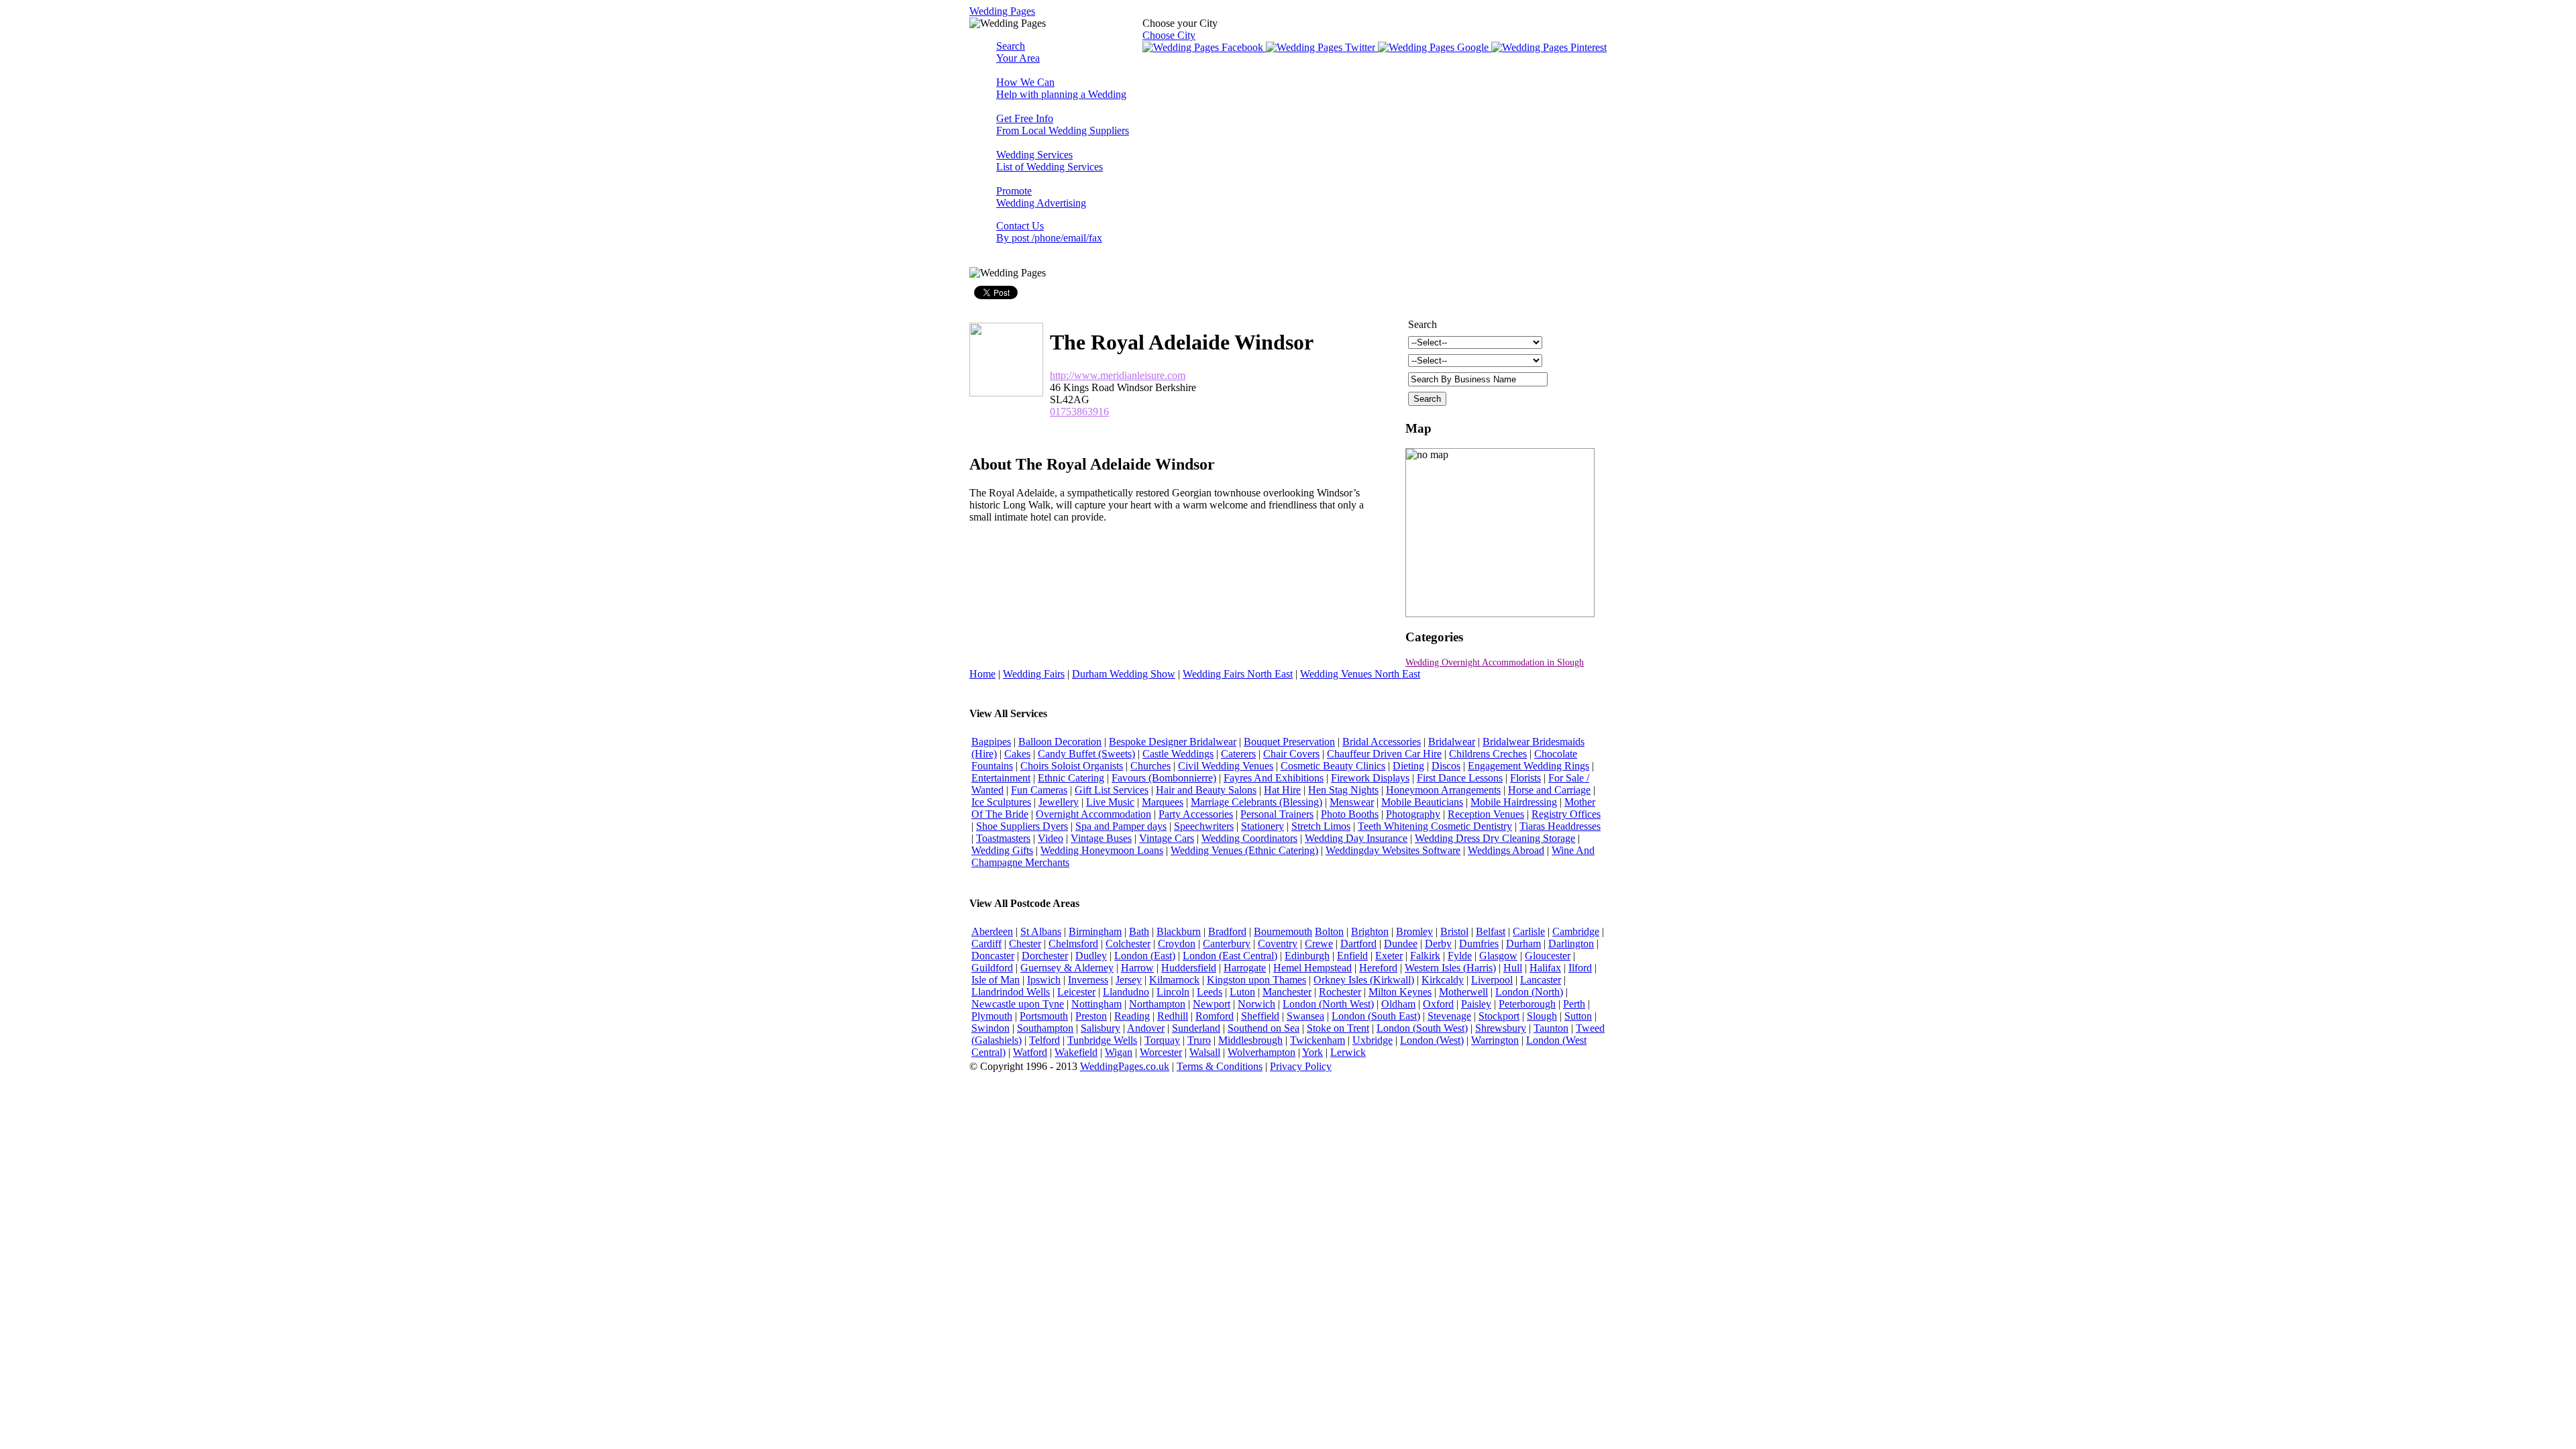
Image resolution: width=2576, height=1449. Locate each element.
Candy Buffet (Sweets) (1086, 754)
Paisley (1476, 1004)
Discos (1446, 766)
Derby (1438, 944)
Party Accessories (1196, 814)
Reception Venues (1486, 814)
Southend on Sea (1264, 1028)
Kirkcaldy (1443, 980)
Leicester (1076, 992)
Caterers (1238, 754)
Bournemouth (1283, 931)
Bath (1139, 931)
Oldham (1398, 1004)
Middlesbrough (1250, 1040)
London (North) (1529, 992)
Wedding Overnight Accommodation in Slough (1495, 662)
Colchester (1128, 944)
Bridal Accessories (1382, 742)
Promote (1041, 197)
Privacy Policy (1301, 1066)
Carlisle (1529, 931)
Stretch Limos (1321, 826)
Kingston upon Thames (1256, 980)
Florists (1525, 778)
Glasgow (1498, 956)
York (1312, 1052)
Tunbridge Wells (1102, 1040)
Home (982, 674)
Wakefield (1076, 1052)
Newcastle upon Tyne (1018, 1004)
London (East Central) (1230, 956)
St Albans (1041, 931)
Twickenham (1318, 1040)
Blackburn (1179, 931)
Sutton (1578, 1016)
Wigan (1119, 1052)
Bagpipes (991, 742)
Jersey (1129, 980)
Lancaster (1541, 980)
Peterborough (1527, 1004)
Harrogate (1245, 968)
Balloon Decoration (1060, 742)
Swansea (1305, 1016)
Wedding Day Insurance (1356, 838)
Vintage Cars (1167, 838)
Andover (1146, 1028)
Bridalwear (1452, 742)
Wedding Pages (1002, 11)
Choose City (1169, 35)
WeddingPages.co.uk (1125, 1066)
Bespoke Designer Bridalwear (1173, 742)
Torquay (1162, 1040)
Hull (1513, 968)
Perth (1574, 1004)
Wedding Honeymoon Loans (1102, 850)
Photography (1413, 814)
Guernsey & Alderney (1067, 968)
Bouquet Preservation (1289, 742)
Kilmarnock (1174, 980)
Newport (1212, 1004)
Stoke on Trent (1338, 1028)
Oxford (1438, 1004)
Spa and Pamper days (1121, 826)
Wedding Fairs (1034, 674)
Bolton (1329, 931)
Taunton (1551, 1028)
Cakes (1017, 754)
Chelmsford (1073, 944)
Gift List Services (1112, 790)
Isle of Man (996, 980)
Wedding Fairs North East (1238, 674)
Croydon (1177, 944)
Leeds (1210, 992)
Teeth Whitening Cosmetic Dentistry (1435, 826)
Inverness (1088, 980)
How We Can (1061, 88)
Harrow (1137, 968)
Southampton (1045, 1028)
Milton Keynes (1400, 992)
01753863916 (1079, 412)
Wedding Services (1050, 161)
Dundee (1401, 944)
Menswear (1352, 802)
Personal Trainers (1277, 814)
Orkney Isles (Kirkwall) (1364, 980)
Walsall (1205, 1052)
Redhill (1173, 1016)
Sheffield (1260, 1016)
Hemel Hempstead (1312, 968)
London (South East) (1376, 1016)
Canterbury (1227, 944)
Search (1018, 52)
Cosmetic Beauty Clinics (1333, 766)
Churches (1150, 766)
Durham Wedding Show (1124, 674)
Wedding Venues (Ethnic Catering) (1244, 850)
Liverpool (1492, 980)
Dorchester (1045, 956)
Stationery (1263, 826)
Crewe (1319, 944)
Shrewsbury (1501, 1028)
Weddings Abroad (1506, 850)
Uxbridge (1373, 1040)
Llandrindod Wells (1011, 992)
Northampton (1157, 1004)
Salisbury (1101, 1028)
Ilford (1580, 968)
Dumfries (1479, 944)
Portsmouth (1044, 1016)
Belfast (1491, 931)
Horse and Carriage (1549, 790)
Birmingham (1095, 931)
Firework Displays (1370, 778)
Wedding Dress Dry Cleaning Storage (1495, 838)
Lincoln (1173, 992)
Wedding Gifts (1002, 850)
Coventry (1278, 944)
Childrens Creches (1488, 754)
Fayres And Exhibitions (1274, 778)
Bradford (1227, 931)
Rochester (1340, 992)
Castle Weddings (1178, 754)
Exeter (1389, 956)
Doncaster (993, 956)
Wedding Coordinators (1249, 838)
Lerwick (1348, 1052)
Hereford (1378, 968)
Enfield (1352, 956)
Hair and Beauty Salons (1206, 790)
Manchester (1287, 992)
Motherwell (1463, 992)
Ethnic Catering (1071, 778)
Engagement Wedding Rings (1528, 766)
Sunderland (1196, 1028)
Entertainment (1001, 778)
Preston (1091, 1016)
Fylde (1460, 956)
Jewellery (1059, 802)
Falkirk (1425, 956)
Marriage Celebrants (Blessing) (1256, 802)
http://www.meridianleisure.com (1118, 375)
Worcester (1161, 1052)
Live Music (1110, 802)
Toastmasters (1003, 838)
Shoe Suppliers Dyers (1022, 826)
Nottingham (1096, 1004)
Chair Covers (1291, 754)
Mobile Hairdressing (1514, 802)
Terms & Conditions (1220, 1066)
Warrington (1495, 1040)
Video (1051, 838)
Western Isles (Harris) (1450, 968)
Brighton (1370, 931)
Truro (1199, 1040)
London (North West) (1328, 1004)
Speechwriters (1204, 826)
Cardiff (986, 944)
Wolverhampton (1262, 1052)
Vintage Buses (1101, 838)
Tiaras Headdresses (1560, 826)
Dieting (1408, 766)
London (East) (1145, 956)
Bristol (1454, 931)
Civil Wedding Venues (1226, 766)
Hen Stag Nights (1343, 790)
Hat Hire (1282, 790)
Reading (1132, 1016)
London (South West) (1422, 1028)
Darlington (1571, 944)
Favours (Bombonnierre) (1164, 778)
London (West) (1432, 1040)
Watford (1030, 1052)
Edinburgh (1307, 956)
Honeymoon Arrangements (1443, 790)
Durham (1523, 944)
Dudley (1091, 956)
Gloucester (1548, 956)
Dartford (1358, 944)
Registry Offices (1566, 814)
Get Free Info (1063, 124)
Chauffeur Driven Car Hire (1384, 754)
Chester (1025, 944)
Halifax (1545, 968)
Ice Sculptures (1001, 802)
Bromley (1414, 931)
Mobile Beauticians (1422, 802)
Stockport (1499, 1016)
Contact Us (1049, 232)
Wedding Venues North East (1360, 674)
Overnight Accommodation (1093, 814)
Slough (1542, 1016)
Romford (1215, 1016)
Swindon (990, 1028)
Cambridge (1576, 931)
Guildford (992, 968)
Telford (1044, 1040)
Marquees (1163, 802)
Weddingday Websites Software (1393, 850)
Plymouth (992, 1016)
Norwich (1256, 1004)
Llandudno (1126, 992)
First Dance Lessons (1460, 778)
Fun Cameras (1039, 790)
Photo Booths (1350, 814)
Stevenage (1449, 1016)
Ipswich (1044, 980)
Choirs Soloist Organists (1072, 766)
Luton (1242, 992)
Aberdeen (992, 931)
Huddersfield (1189, 968)
